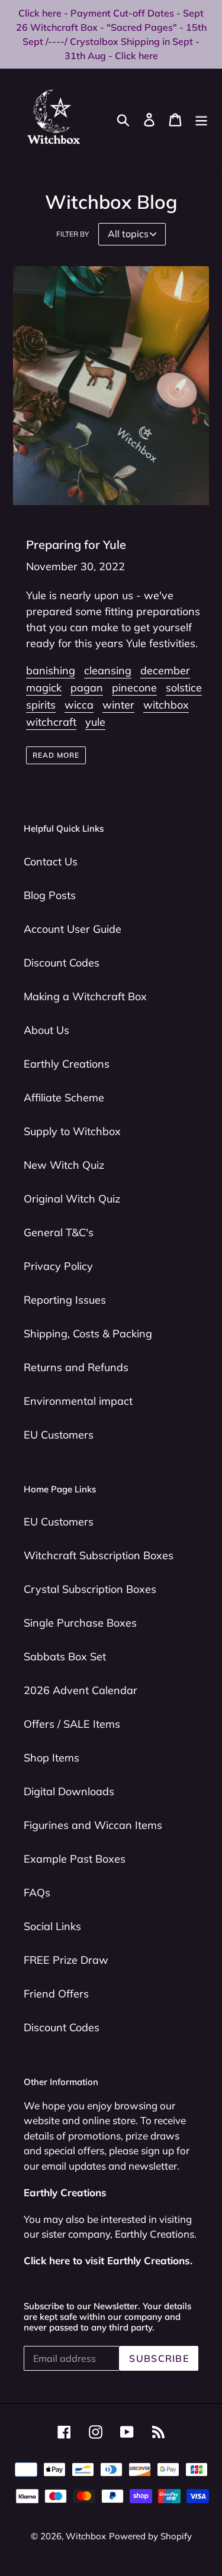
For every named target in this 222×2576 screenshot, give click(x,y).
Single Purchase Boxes (80, 1623)
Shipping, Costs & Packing (88, 1334)
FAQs (37, 1893)
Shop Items (52, 1758)
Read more (56, 755)
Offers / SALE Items (72, 1724)
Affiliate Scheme (64, 1098)
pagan (87, 688)
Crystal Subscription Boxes (90, 1589)
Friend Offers (56, 1994)
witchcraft (51, 722)
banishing (51, 670)
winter (118, 705)
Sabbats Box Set (65, 1657)
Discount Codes (62, 963)
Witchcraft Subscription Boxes (99, 1555)
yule (95, 722)
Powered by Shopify (150, 2536)
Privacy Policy (58, 1266)
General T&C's (59, 1232)
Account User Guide (73, 929)
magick (44, 688)
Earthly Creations (67, 1064)
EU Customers (59, 1435)
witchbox (166, 705)
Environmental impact (78, 1401)
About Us (46, 1030)
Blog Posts (50, 895)
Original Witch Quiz (72, 1199)
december (165, 670)
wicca (79, 705)
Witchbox (86, 2536)
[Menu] (201, 119)
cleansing (108, 670)
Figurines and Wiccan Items (93, 1825)
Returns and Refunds (76, 1367)
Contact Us (51, 862)
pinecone (134, 688)
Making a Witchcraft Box (85, 996)
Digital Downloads (69, 1791)
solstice (184, 688)
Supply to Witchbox (72, 1131)
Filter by (73, 234)
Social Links (52, 1926)
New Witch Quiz (64, 1165)
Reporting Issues (65, 1300)
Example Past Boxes (75, 1859)
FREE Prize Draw (66, 1960)
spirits (41, 705)
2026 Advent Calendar (81, 1690)
